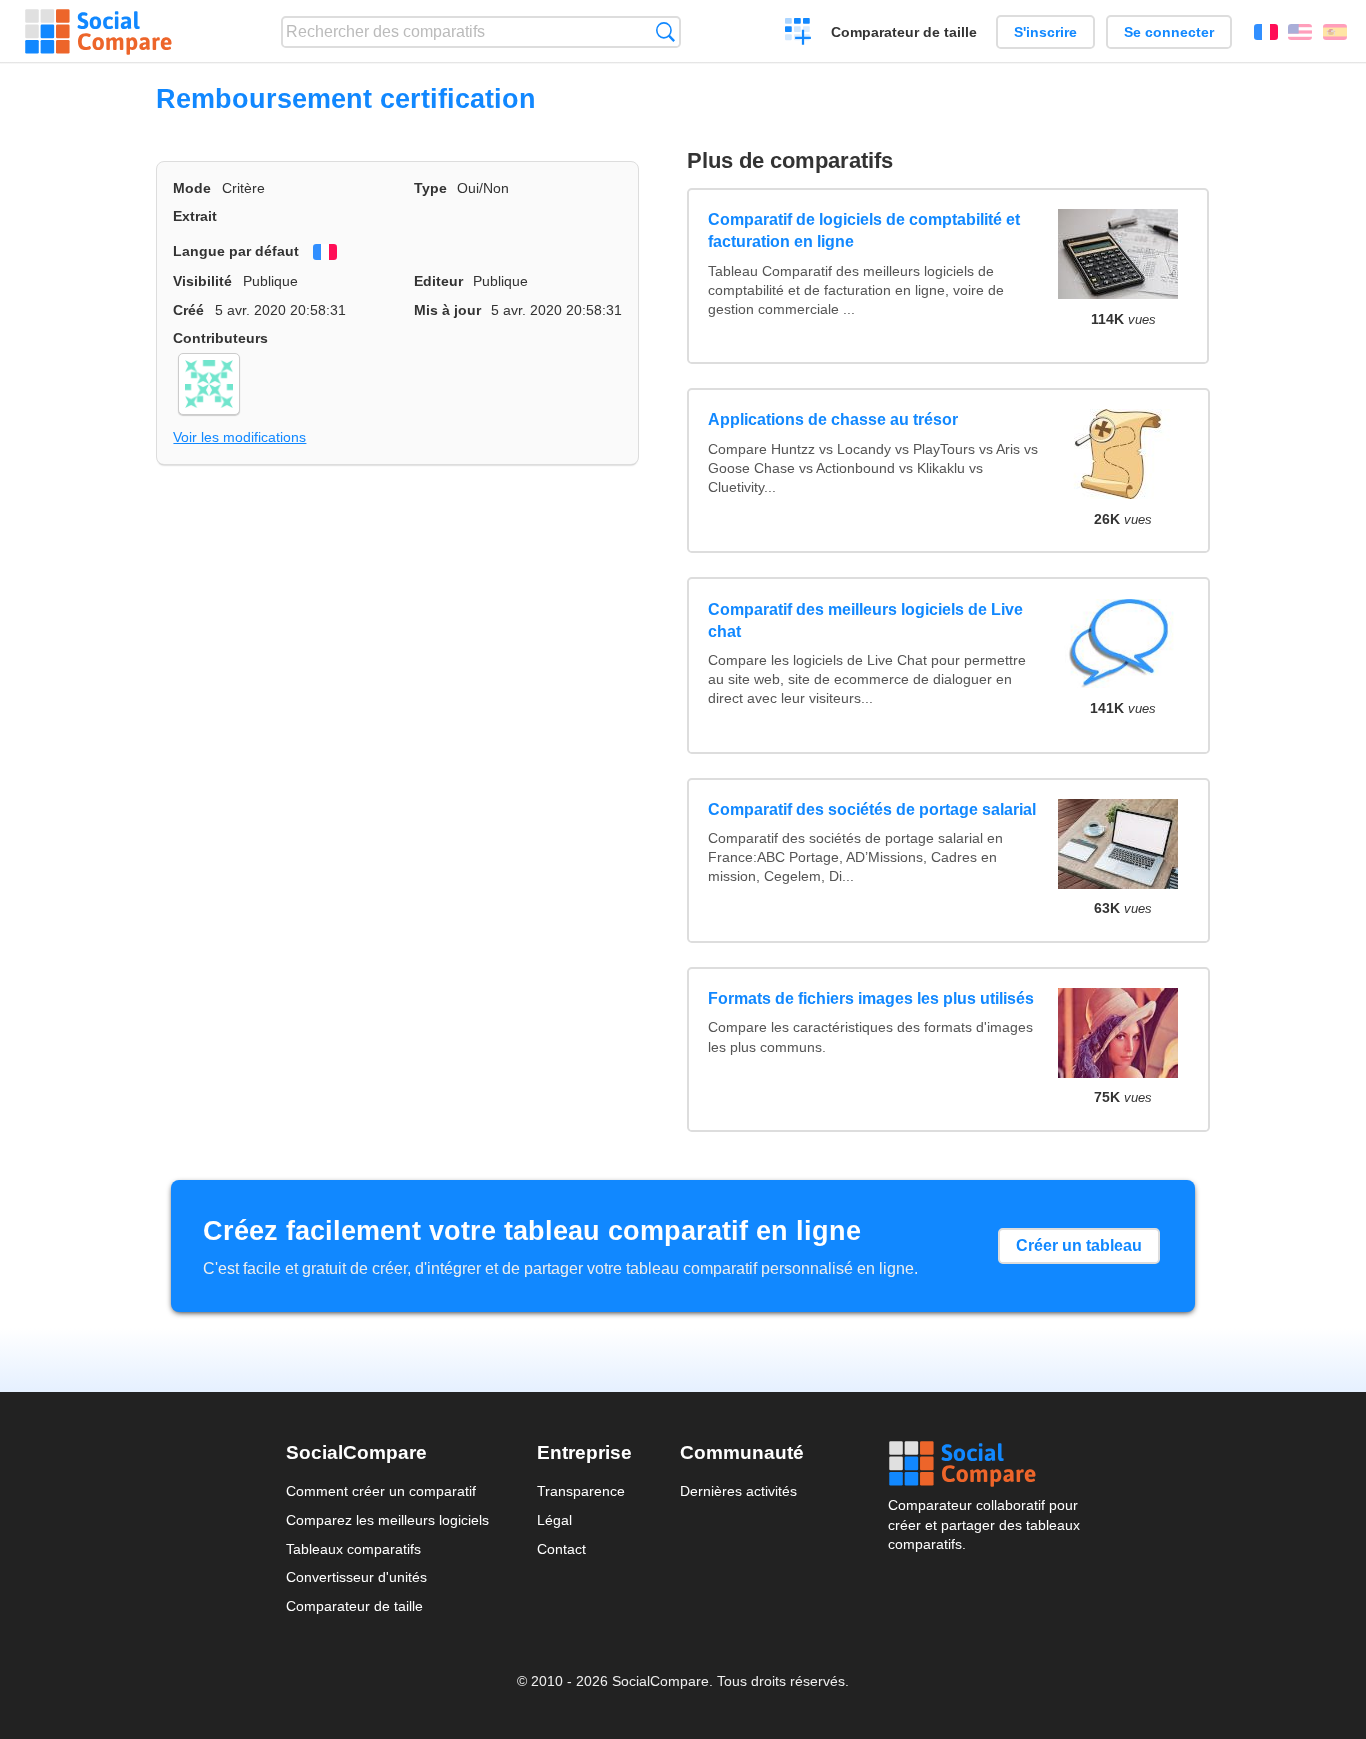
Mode (192, 188)
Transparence (581, 1491)
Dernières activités (738, 1491)
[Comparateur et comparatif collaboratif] (98, 32)
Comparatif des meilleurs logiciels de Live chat (865, 620)
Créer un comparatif (798, 34)
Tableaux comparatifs (353, 1549)
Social (984, 1464)
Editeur (438, 281)
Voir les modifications (239, 437)
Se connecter (1169, 32)
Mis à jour (447, 310)
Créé (188, 310)
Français (1266, 32)
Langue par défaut (236, 251)
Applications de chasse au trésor (833, 419)
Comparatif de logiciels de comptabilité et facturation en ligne (864, 230)
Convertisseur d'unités (356, 1577)
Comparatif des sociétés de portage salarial (872, 809)
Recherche (665, 31)
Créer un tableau (1079, 1245)
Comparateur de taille (904, 32)
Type (430, 188)
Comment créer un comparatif (381, 1491)
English (1300, 32)
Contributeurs (220, 338)
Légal (554, 1520)
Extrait (195, 216)
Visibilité (202, 281)
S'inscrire (1045, 32)
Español (1335, 32)
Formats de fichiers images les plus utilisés (871, 998)
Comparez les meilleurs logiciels (387, 1520)
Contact (561, 1549)
